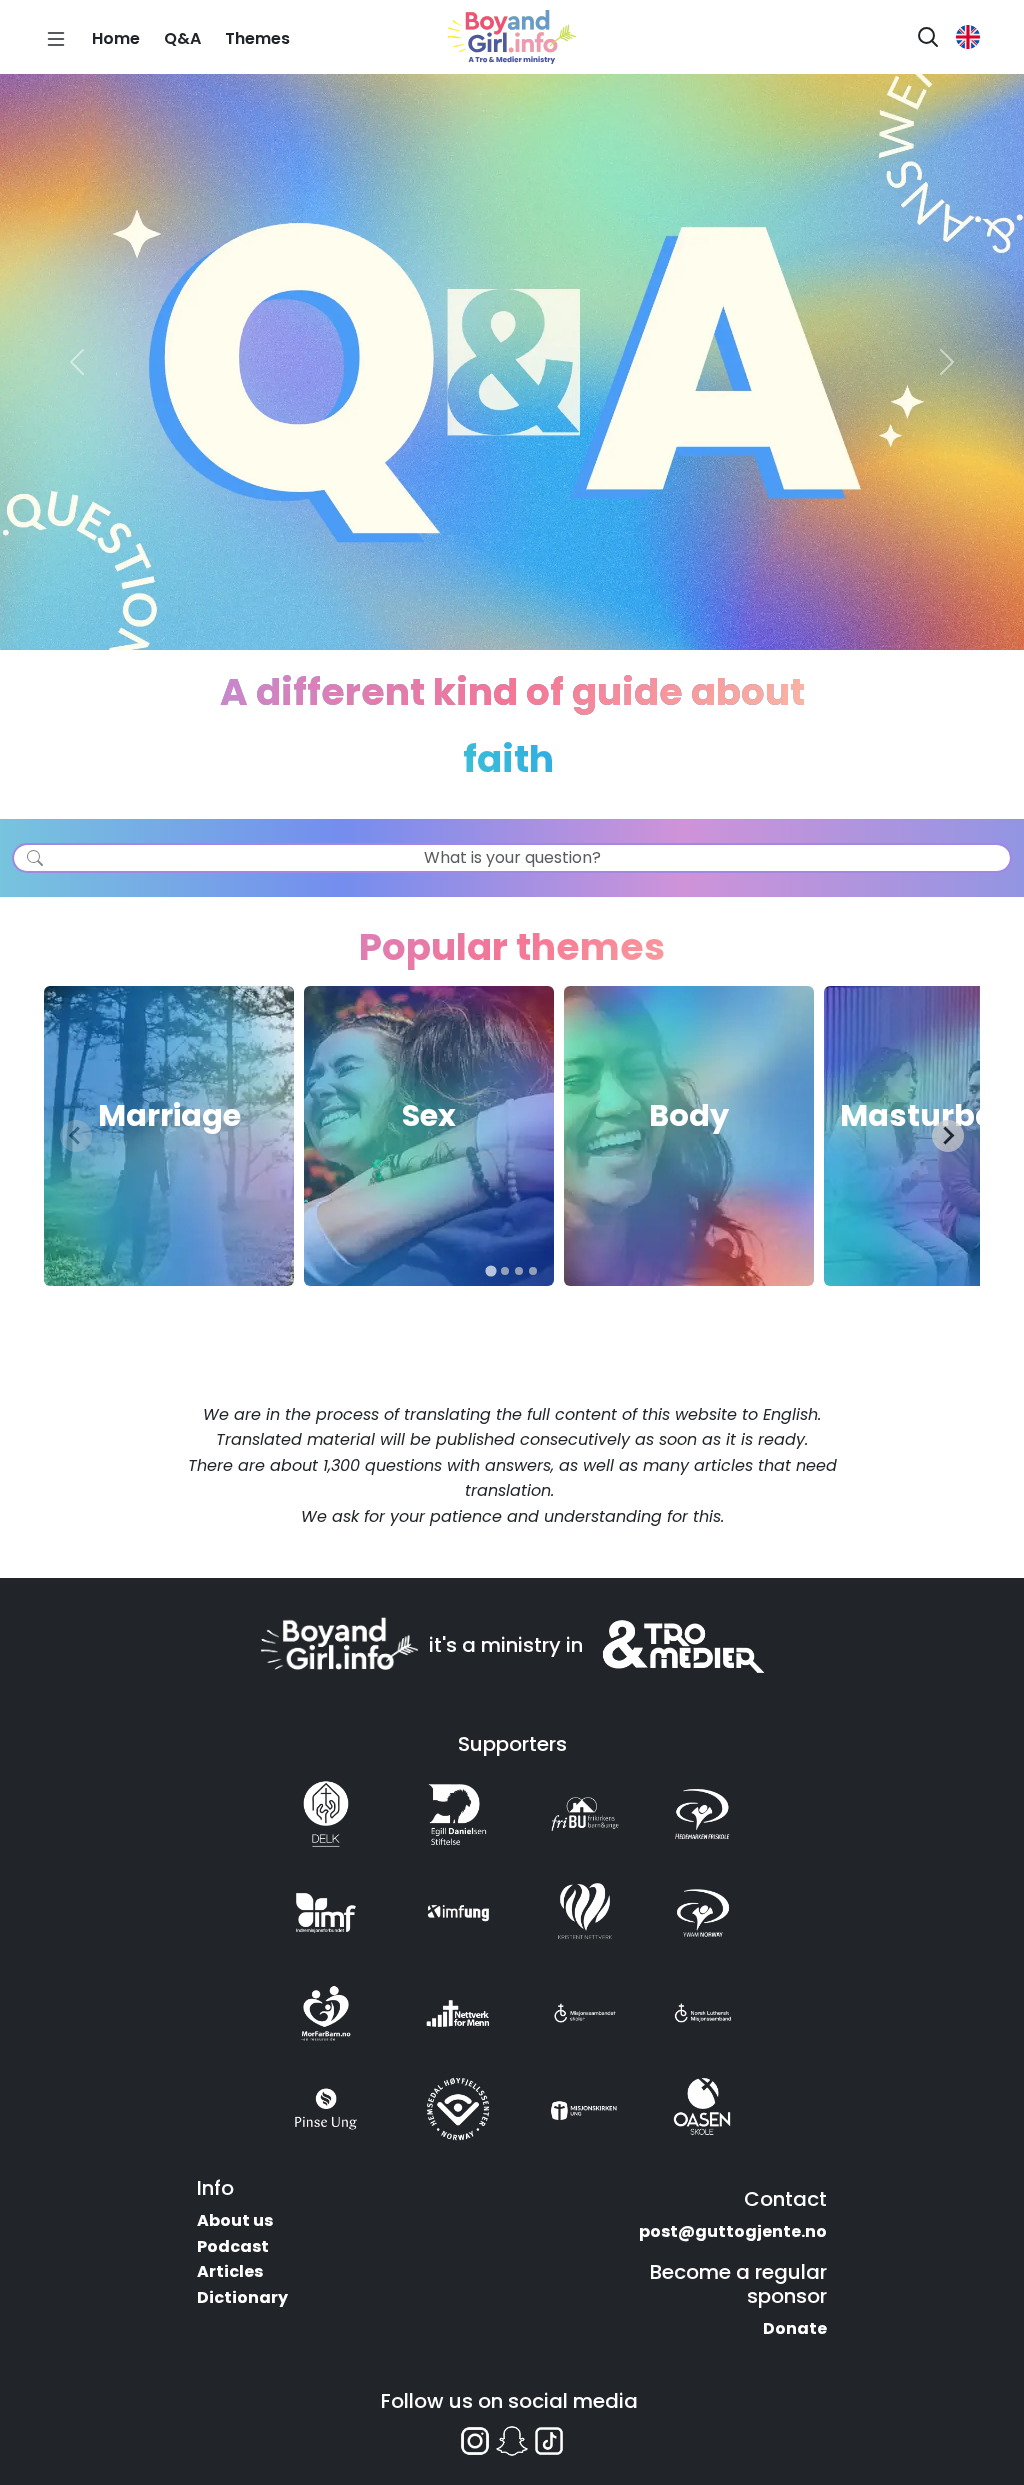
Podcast (233, 2246)
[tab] (490, 1270)
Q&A (182, 38)
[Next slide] (948, 1136)
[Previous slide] (76, 1136)
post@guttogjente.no (733, 2231)
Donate (795, 2328)
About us (235, 2220)
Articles (230, 2271)
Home (116, 38)
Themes (257, 38)
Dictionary (242, 2297)
